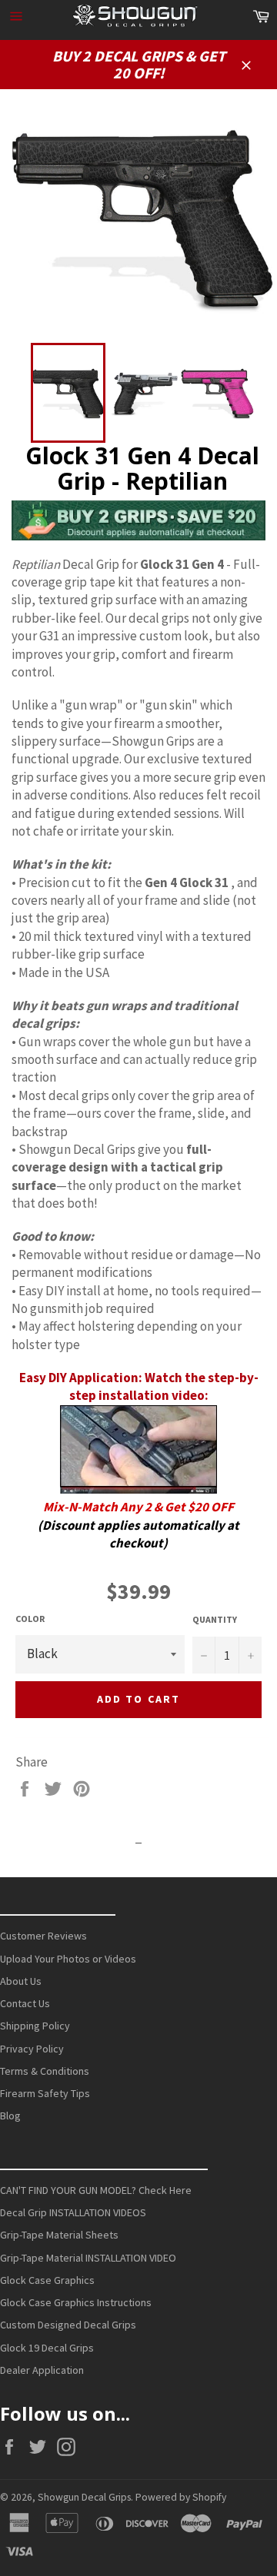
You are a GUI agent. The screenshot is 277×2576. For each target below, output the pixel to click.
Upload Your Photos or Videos (68, 1959)
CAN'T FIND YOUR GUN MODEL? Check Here (96, 2190)
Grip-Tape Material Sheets (59, 2235)
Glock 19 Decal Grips (47, 2348)
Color (30, 1619)
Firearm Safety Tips (45, 2093)
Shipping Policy (35, 2026)
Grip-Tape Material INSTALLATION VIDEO (88, 2258)
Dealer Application (42, 2370)
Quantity (215, 1619)
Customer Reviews (43, 1936)
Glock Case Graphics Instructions (76, 2302)
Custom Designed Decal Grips (68, 2325)
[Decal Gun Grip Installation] (138, 1489)
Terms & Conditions (45, 2071)
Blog (10, 2116)
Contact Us (25, 2003)
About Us (21, 1981)
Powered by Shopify (181, 2497)
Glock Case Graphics (47, 2280)
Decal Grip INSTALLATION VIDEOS (73, 2212)
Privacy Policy (32, 2049)
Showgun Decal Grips (84, 2497)
